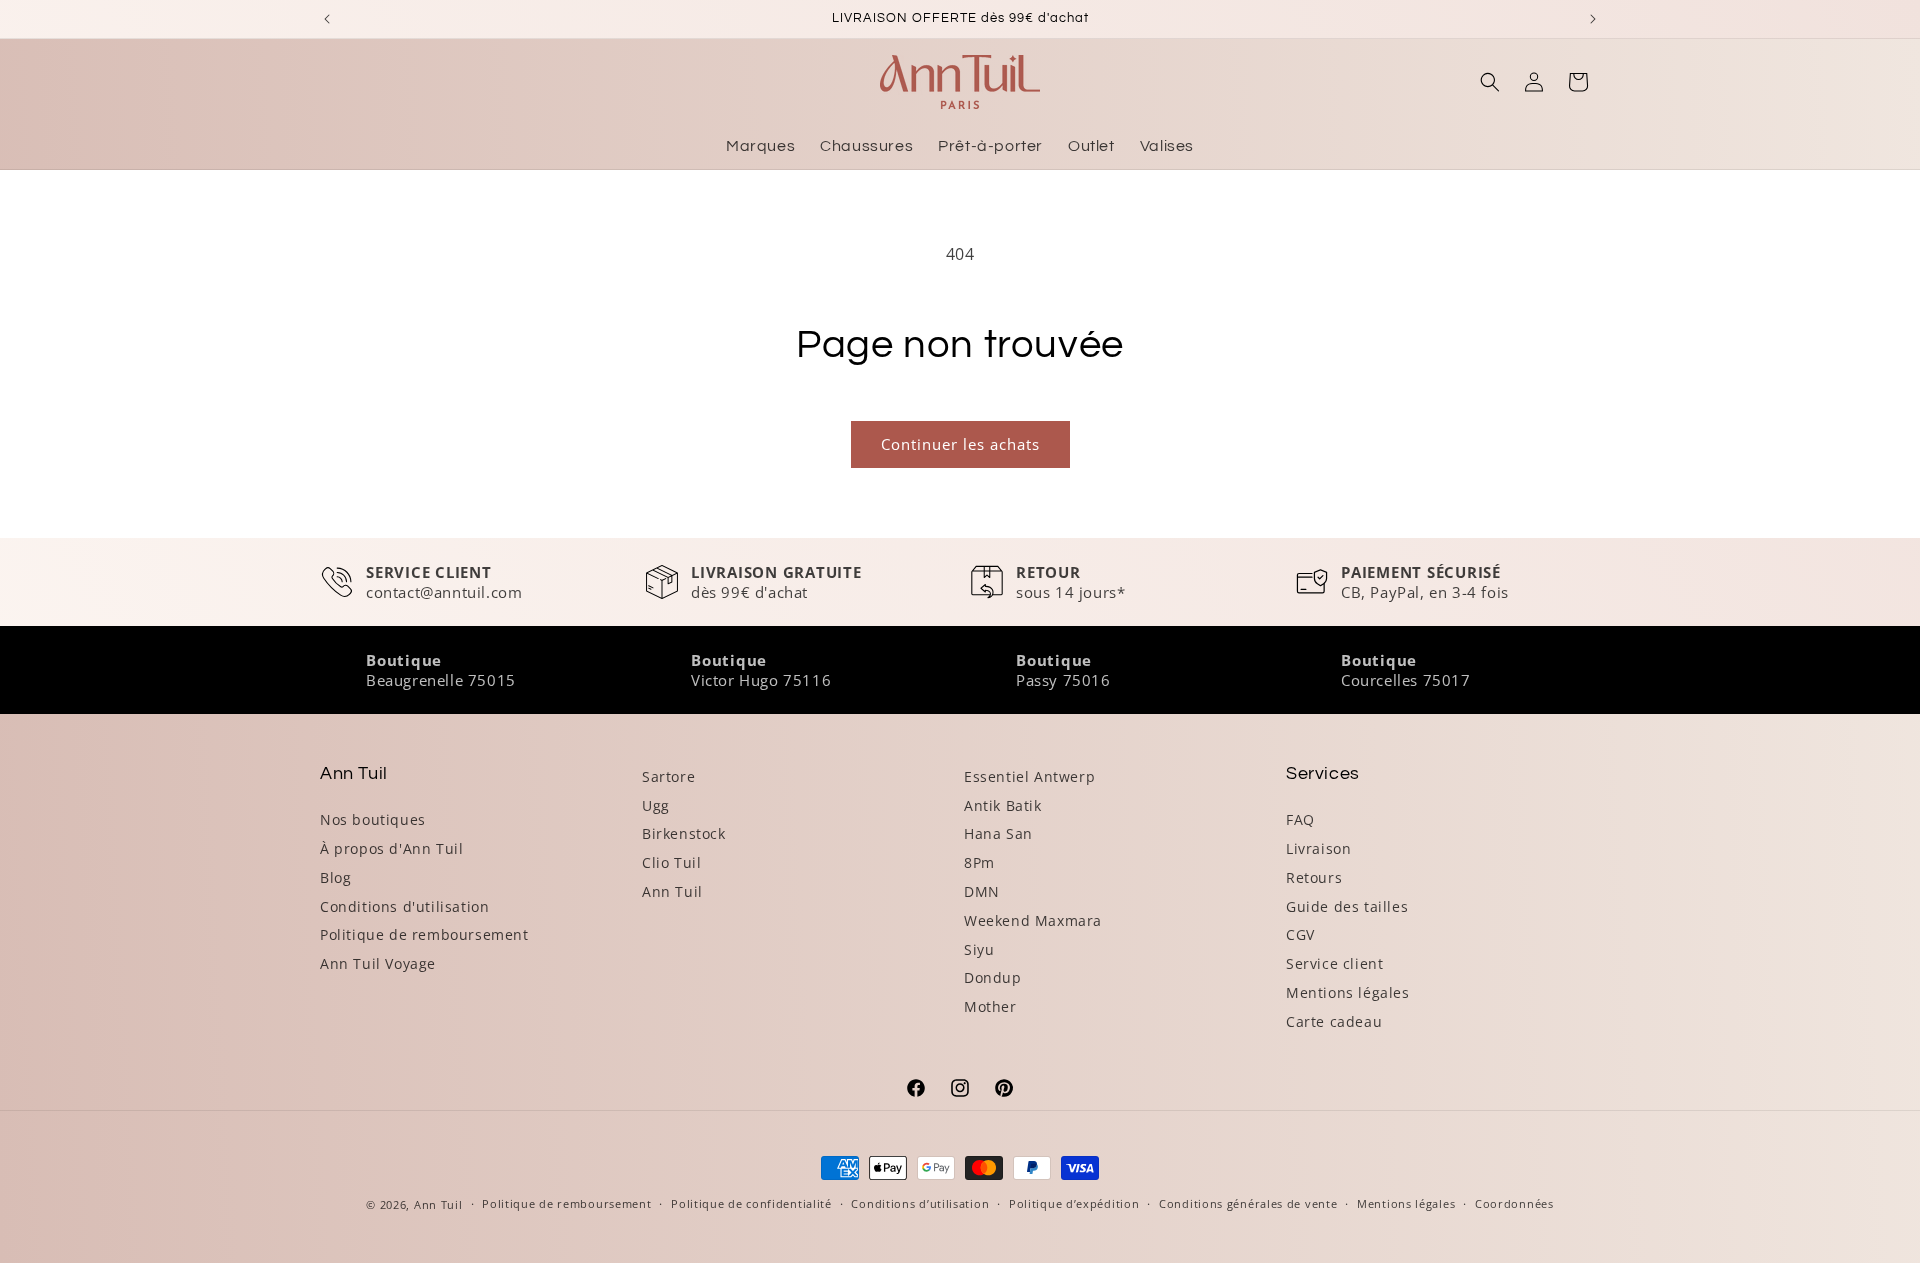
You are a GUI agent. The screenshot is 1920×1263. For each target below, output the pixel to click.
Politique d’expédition (1074, 1203)
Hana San (998, 833)
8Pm (979, 862)
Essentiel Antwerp (1029, 776)
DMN (982, 891)
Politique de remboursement (424, 934)
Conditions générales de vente (1248, 1203)
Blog (335, 877)
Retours (1314, 877)
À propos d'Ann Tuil (391, 848)
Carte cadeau (1334, 1021)
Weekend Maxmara (1033, 920)
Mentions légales (1348, 992)
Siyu (979, 949)
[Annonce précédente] (327, 19)
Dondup (993, 977)
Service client (1334, 963)
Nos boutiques (373, 819)
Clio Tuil (671, 862)
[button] (1490, 82)
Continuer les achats (960, 444)
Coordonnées (1514, 1203)
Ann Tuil (672, 891)
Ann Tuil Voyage (378, 963)
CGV (1300, 934)
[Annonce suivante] (1593, 19)
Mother (990, 1006)
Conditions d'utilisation (404, 906)
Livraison (1318, 848)
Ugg (656, 805)
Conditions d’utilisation (920, 1203)
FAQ (1300, 819)
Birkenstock (684, 833)
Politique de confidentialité (751, 1203)
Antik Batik (1003, 805)
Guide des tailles (1347, 906)
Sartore (668, 776)
